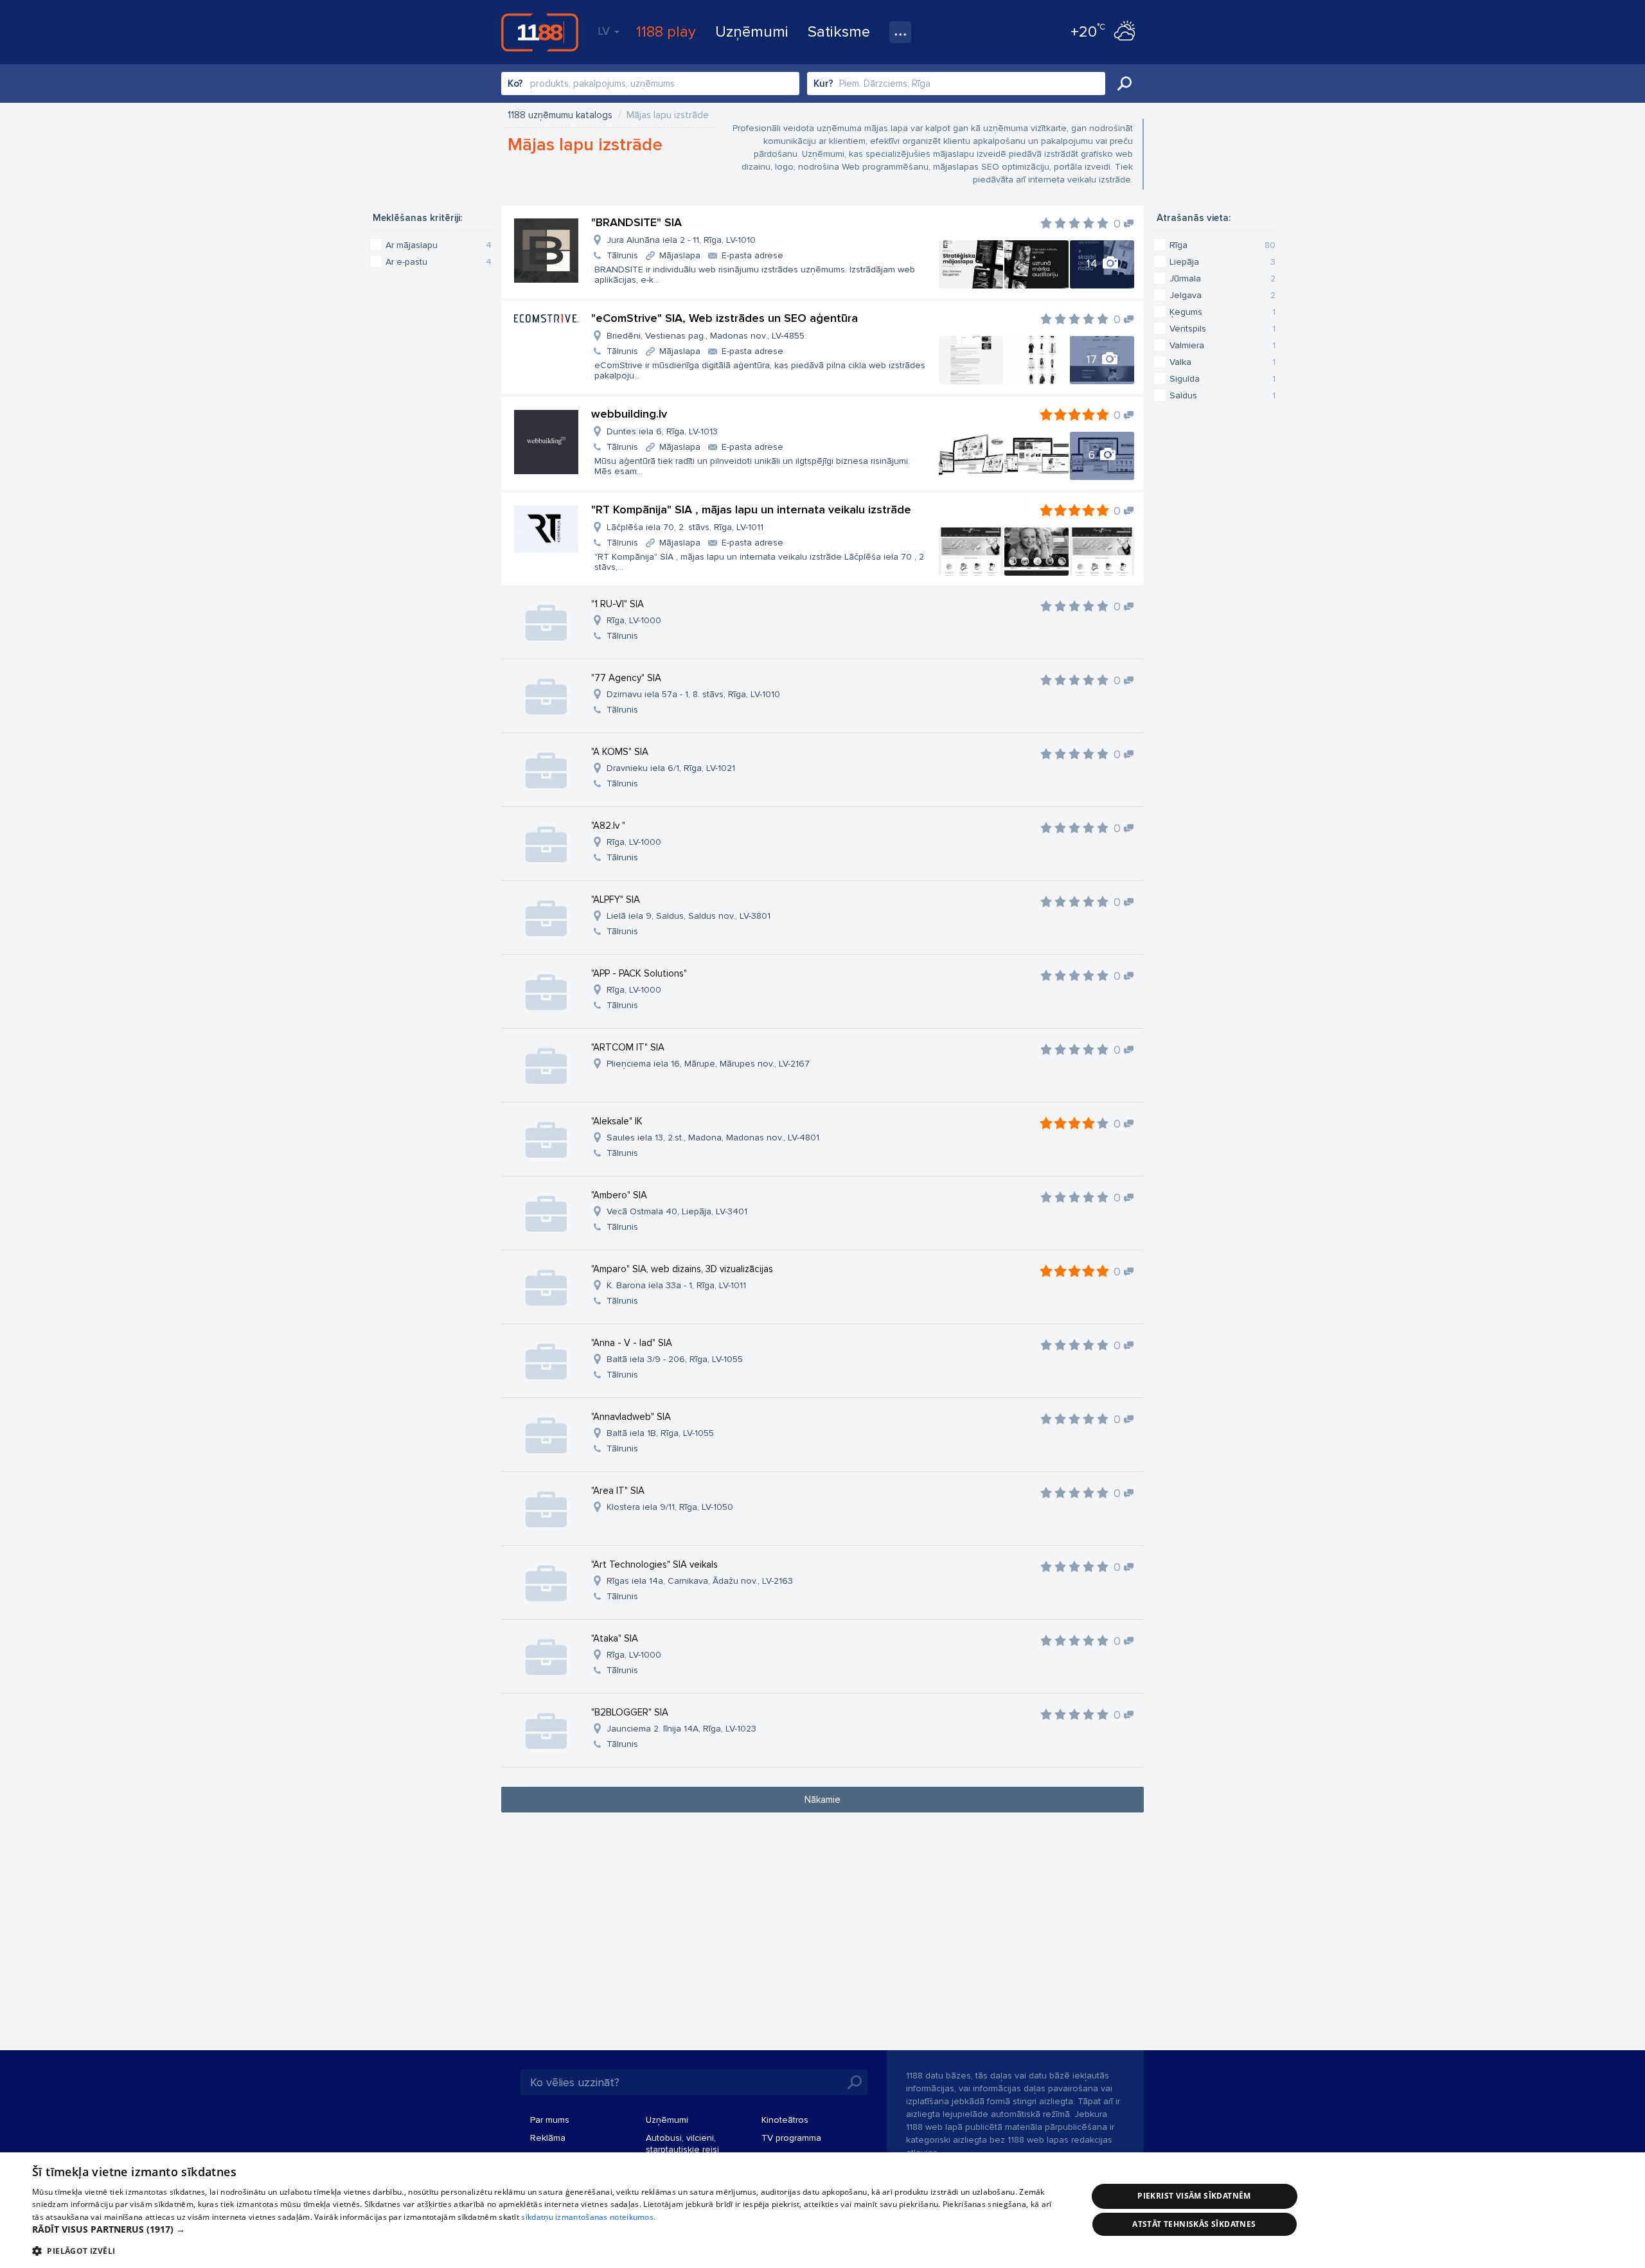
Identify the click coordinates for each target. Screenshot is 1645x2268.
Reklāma (548, 2138)
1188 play (666, 32)
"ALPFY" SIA (616, 899)
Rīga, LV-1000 (634, 620)
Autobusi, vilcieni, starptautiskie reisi (682, 2144)
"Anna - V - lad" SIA (632, 1343)
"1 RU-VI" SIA (618, 604)
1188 (540, 32)
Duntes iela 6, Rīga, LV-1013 (662, 431)
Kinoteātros (785, 2120)
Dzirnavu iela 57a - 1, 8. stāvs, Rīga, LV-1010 (693, 694)
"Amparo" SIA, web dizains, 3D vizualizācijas (682, 1269)
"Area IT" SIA (618, 1491)
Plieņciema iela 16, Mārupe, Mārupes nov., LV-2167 (708, 1064)
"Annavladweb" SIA (631, 1417)
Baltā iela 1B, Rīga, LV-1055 (660, 1433)
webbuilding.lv (629, 414)
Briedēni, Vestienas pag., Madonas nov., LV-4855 (706, 336)
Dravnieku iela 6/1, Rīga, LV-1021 (671, 768)
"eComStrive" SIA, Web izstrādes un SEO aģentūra (725, 318)
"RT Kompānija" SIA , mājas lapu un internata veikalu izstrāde (751, 509)
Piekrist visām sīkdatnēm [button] (1194, 2196)
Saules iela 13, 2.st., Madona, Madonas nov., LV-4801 (713, 1138)
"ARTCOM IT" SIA (628, 1047)
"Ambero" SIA (619, 1195)
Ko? (515, 84)
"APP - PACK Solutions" (639, 973)
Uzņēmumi (752, 32)
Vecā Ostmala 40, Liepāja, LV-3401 (677, 1211)
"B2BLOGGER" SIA (630, 1712)
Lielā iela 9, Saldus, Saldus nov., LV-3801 (689, 916)
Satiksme (839, 32)
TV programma (791, 2138)
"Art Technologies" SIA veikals (654, 1564)
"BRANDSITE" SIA (636, 222)
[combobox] (650, 84)
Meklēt (1125, 84)
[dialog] (822, 2210)
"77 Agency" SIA (626, 678)
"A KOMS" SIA (620, 752)
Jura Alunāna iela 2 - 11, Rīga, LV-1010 (681, 240)
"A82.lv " (608, 826)
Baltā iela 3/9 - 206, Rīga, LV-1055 (675, 1359)
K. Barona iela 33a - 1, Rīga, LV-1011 (676, 1285)
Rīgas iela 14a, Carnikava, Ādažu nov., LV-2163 (700, 1581)
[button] (544, 2229)
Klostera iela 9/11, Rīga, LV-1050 (670, 1507)
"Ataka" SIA (615, 1638)
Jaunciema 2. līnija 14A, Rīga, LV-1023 (681, 1729)
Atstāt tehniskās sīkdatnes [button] (1194, 2224)
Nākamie (822, 1800)
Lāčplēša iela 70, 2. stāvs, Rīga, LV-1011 (685, 527)
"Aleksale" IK (617, 1121)
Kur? (823, 84)
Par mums (550, 2120)
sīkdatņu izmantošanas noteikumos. (588, 2217)
